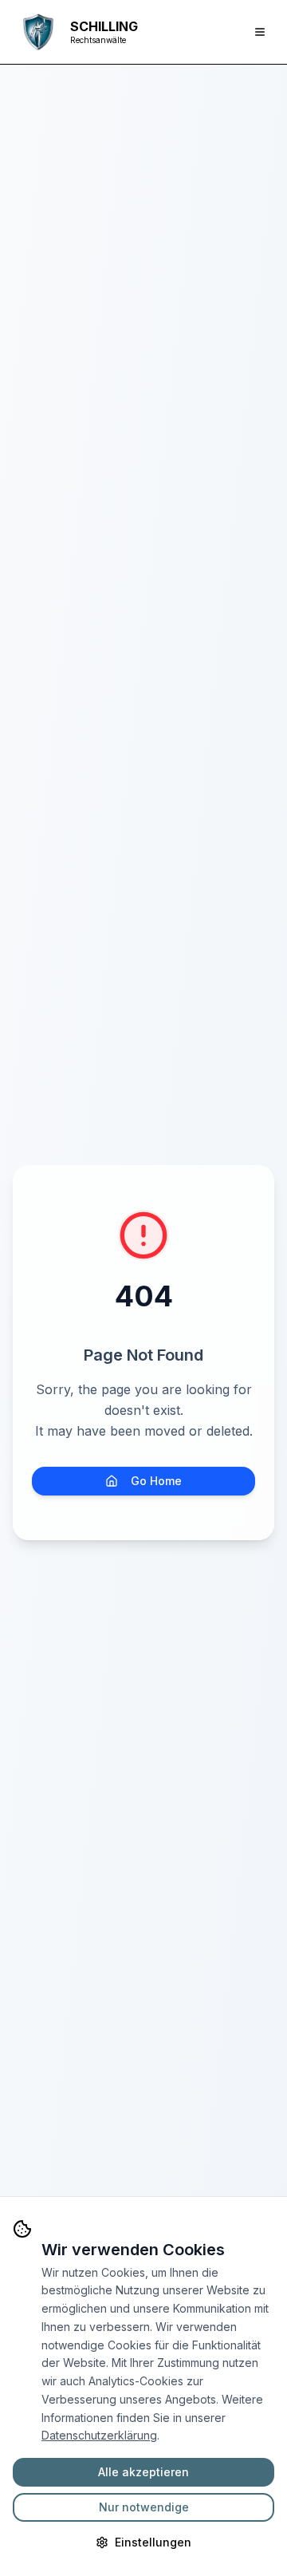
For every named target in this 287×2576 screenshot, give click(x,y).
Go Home (156, 1481)
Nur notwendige (144, 2507)
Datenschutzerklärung (99, 2435)
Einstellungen (153, 2542)
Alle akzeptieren (143, 2472)
